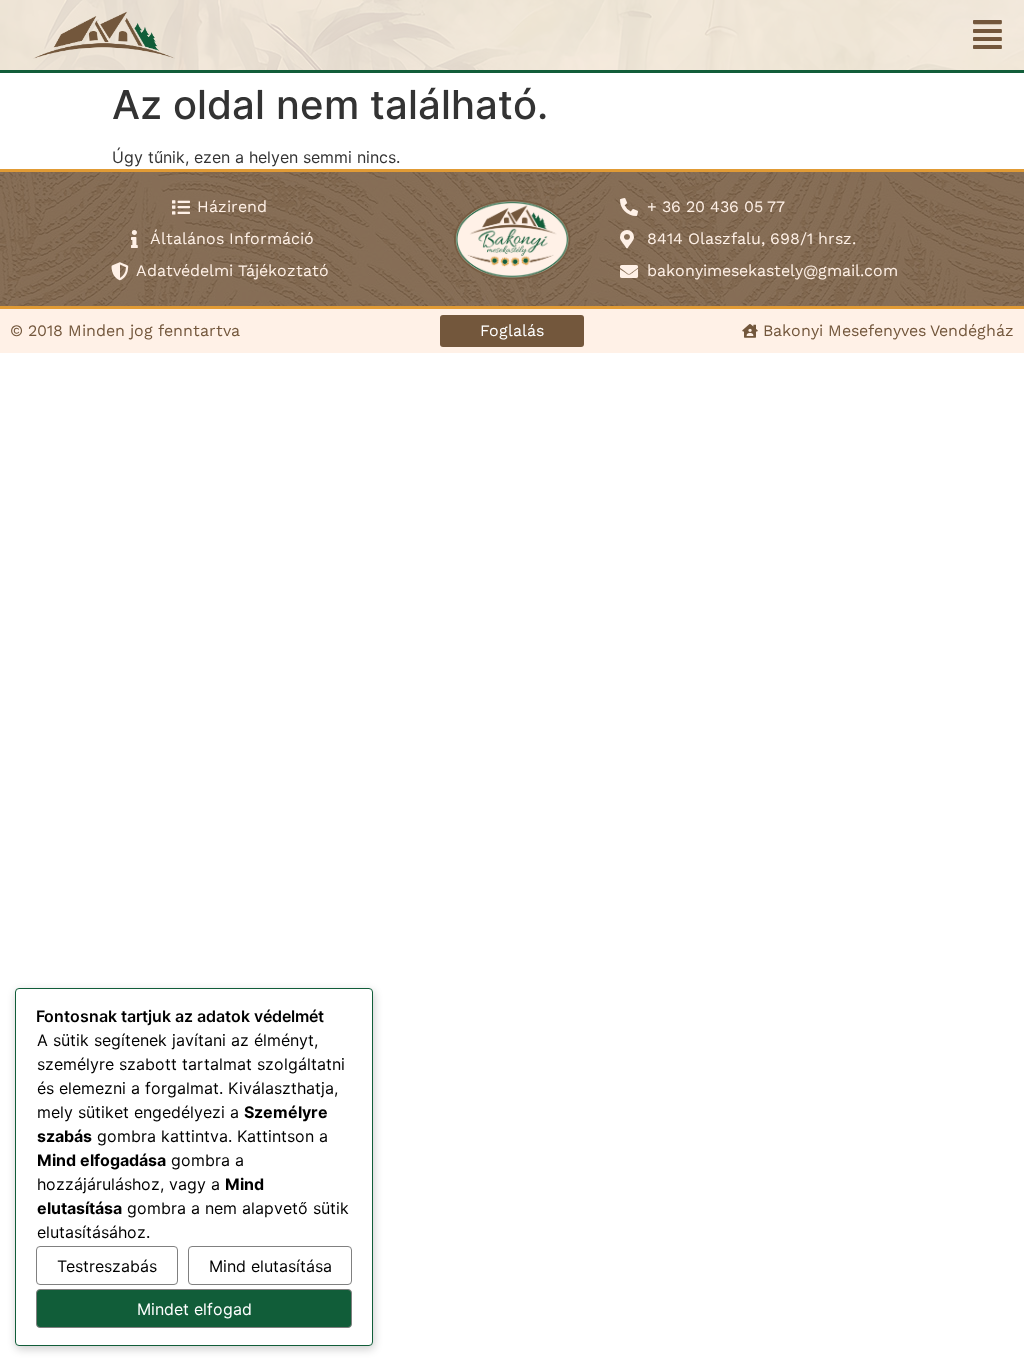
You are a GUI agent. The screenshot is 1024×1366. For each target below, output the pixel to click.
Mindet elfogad (194, 1309)
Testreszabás (107, 1266)
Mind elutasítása (270, 1266)
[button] (988, 34)
